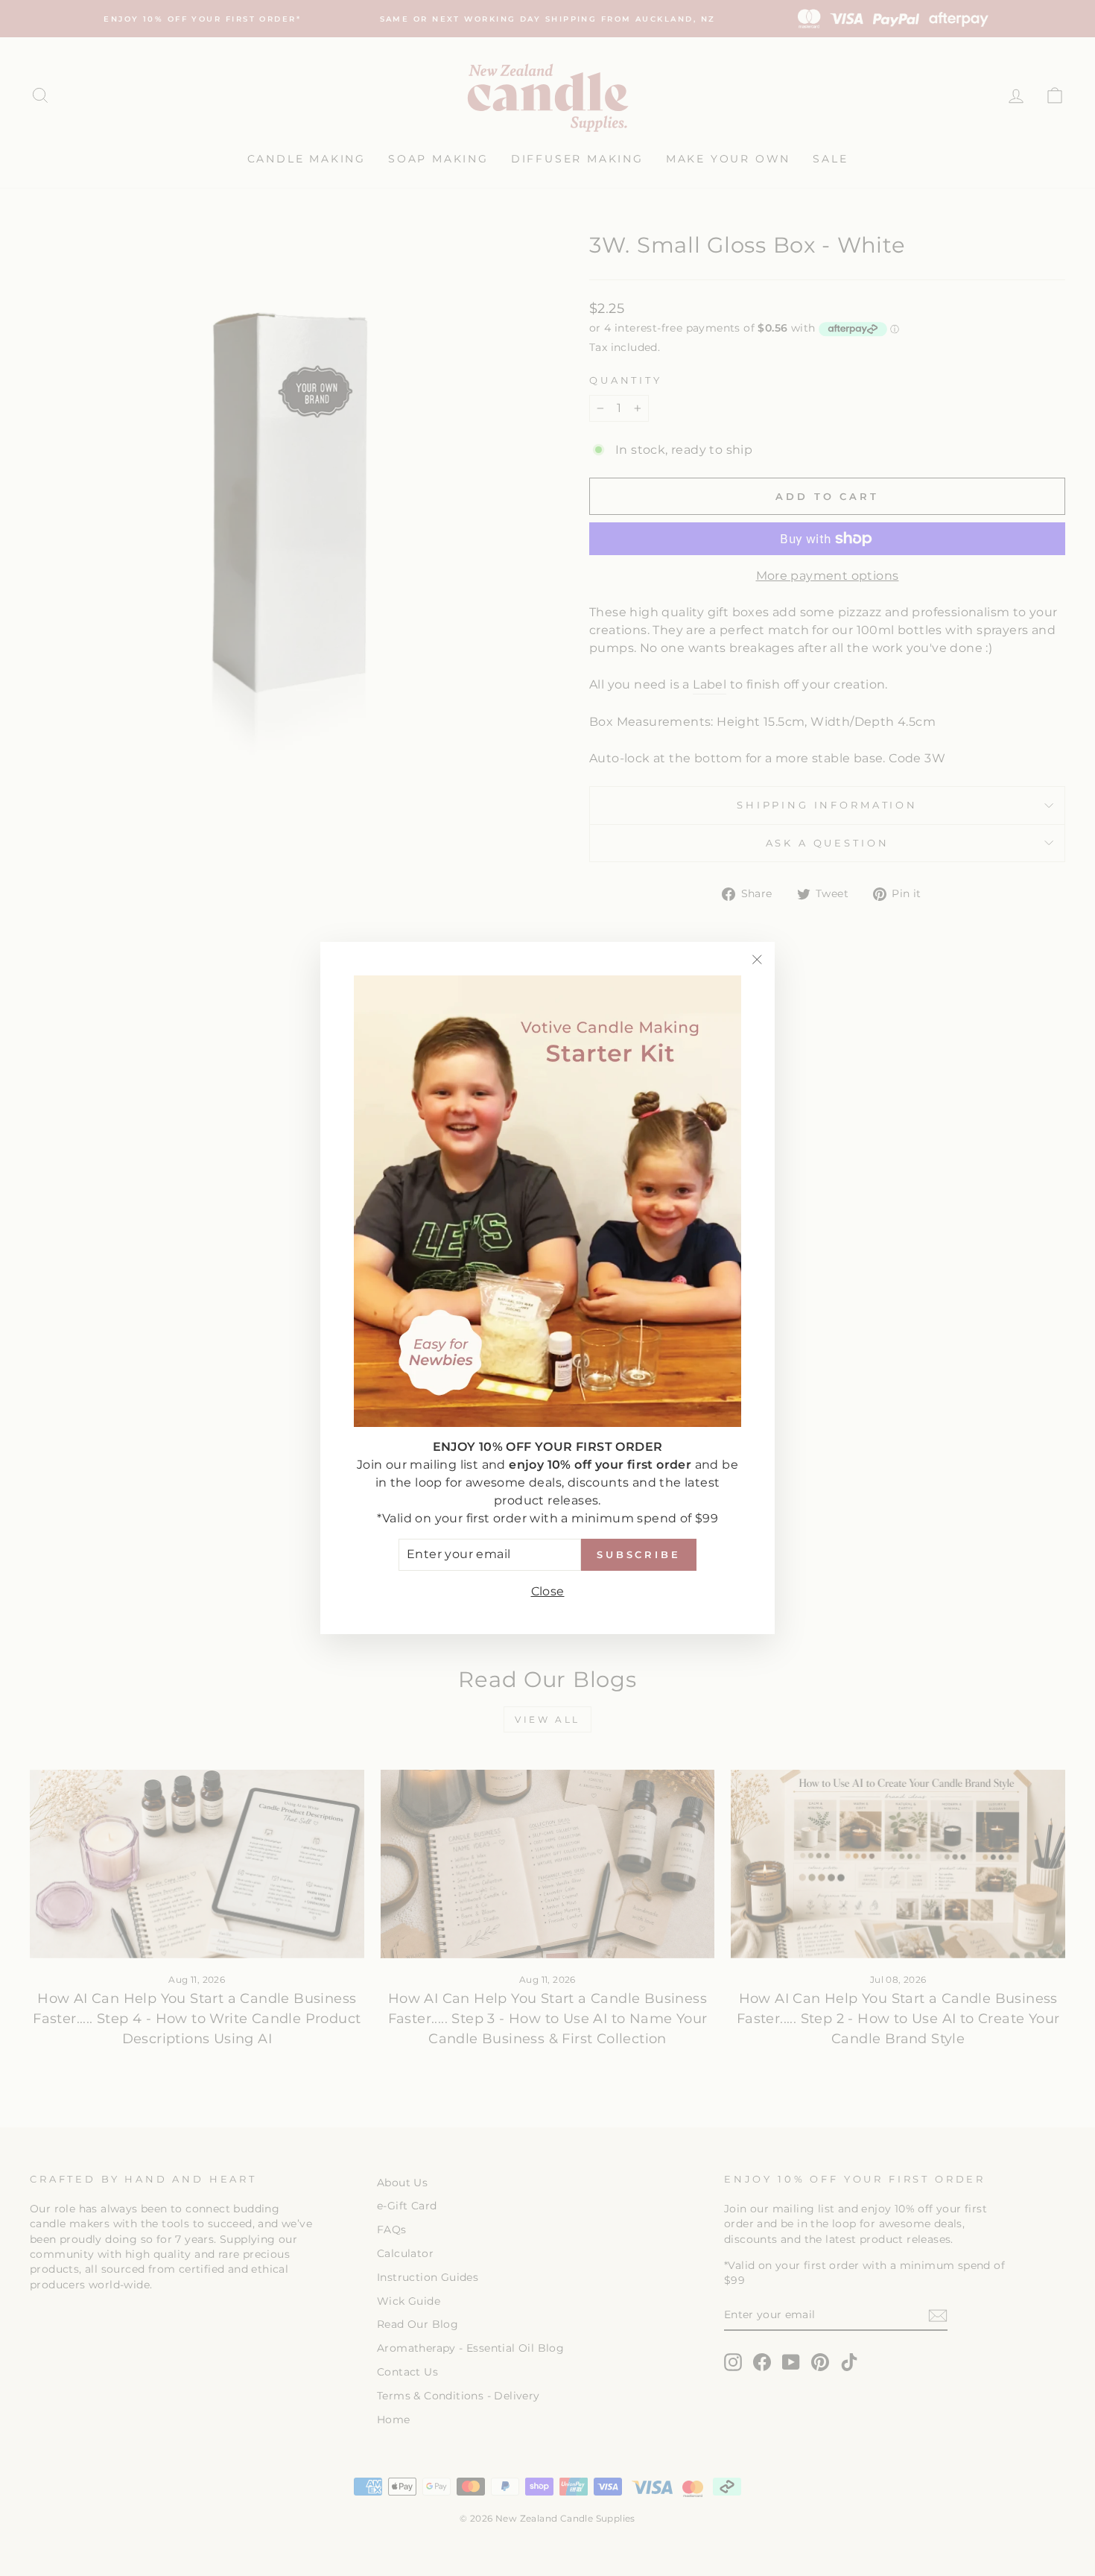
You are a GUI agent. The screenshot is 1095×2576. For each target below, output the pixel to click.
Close (548, 1591)
